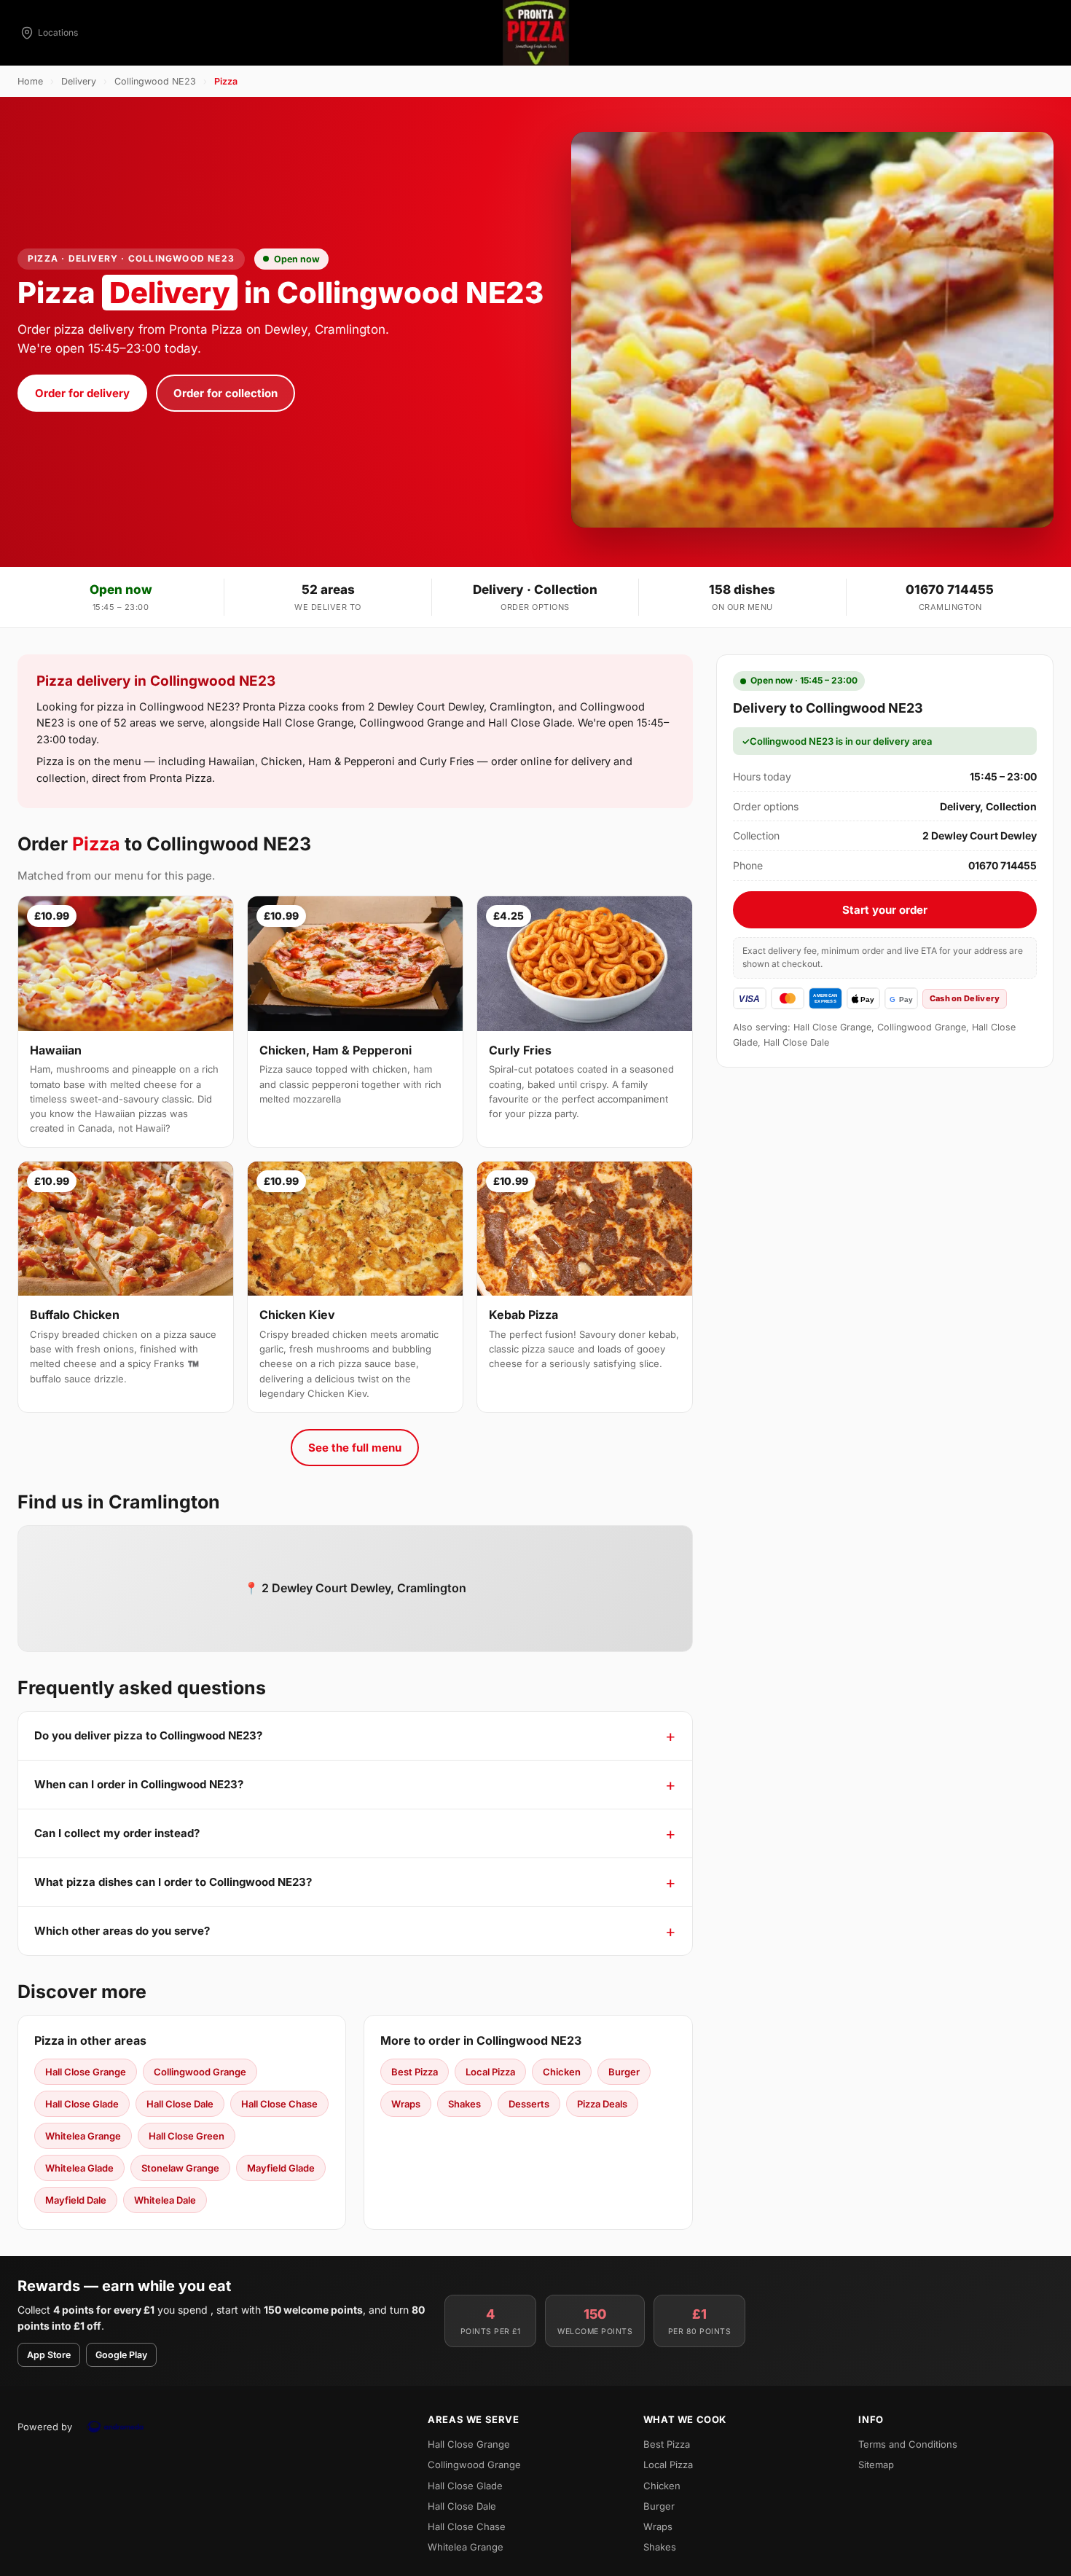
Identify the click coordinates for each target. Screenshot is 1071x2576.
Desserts (529, 2104)
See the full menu (355, 1448)
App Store (49, 2355)
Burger (624, 2072)
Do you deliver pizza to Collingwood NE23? (148, 1735)
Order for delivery (82, 393)
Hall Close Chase (279, 2104)
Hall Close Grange (86, 2072)
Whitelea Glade (79, 2168)
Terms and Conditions (908, 2444)
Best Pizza (415, 2072)
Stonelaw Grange (180, 2168)
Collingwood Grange (200, 2072)
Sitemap (876, 2465)
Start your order (885, 910)
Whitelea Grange (83, 2136)
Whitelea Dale (165, 2200)
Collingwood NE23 (155, 81)
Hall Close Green (187, 2136)
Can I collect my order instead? (117, 1833)
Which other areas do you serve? (122, 1931)
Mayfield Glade (281, 2168)
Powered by (45, 2427)
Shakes (464, 2104)
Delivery (79, 81)
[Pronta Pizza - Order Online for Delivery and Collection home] (535, 33)
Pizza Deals (602, 2104)
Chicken (562, 2072)
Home (30, 81)
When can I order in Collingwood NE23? (139, 1784)
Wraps (406, 2104)
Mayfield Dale (76, 2200)
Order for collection (225, 393)
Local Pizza (490, 2072)
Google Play (121, 2355)
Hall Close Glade (82, 2104)
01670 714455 (950, 590)
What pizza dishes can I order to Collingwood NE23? (173, 1882)
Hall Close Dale (180, 2104)
